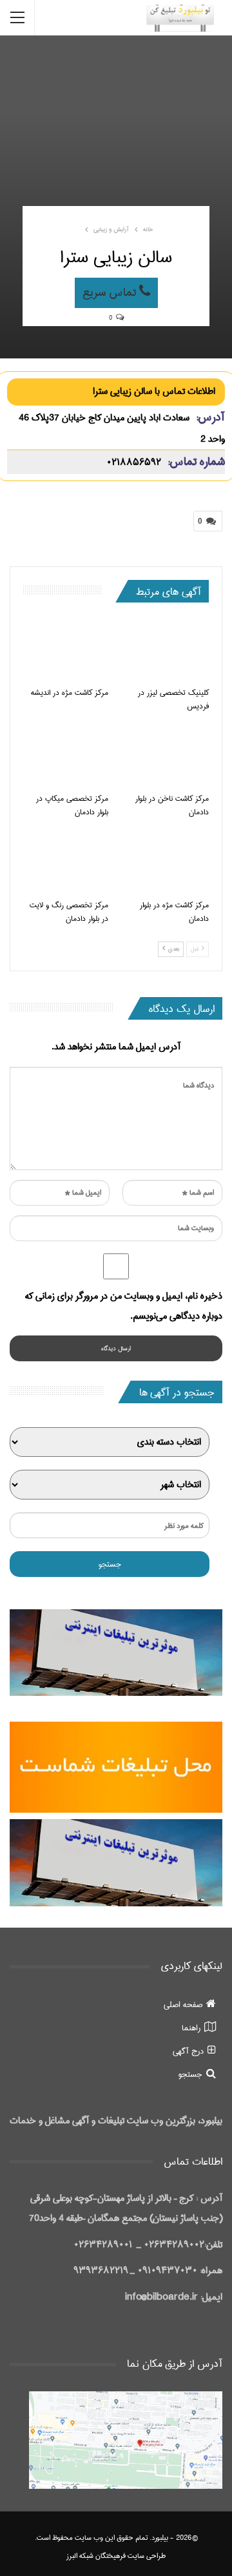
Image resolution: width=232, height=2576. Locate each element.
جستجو (190, 2074)
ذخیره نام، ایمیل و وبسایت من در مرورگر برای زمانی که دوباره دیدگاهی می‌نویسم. (124, 1306)
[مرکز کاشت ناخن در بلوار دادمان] (166, 756)
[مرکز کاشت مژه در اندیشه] (66, 650)
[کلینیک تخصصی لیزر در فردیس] (166, 650)
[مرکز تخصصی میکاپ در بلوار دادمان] (66, 756)
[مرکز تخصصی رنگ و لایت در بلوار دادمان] (66, 861)
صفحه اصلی (183, 2004)
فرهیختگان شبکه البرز (96, 2556)
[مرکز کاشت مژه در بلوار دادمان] (166, 861)
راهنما (191, 2028)
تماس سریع (111, 293)
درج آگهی (188, 2051)
